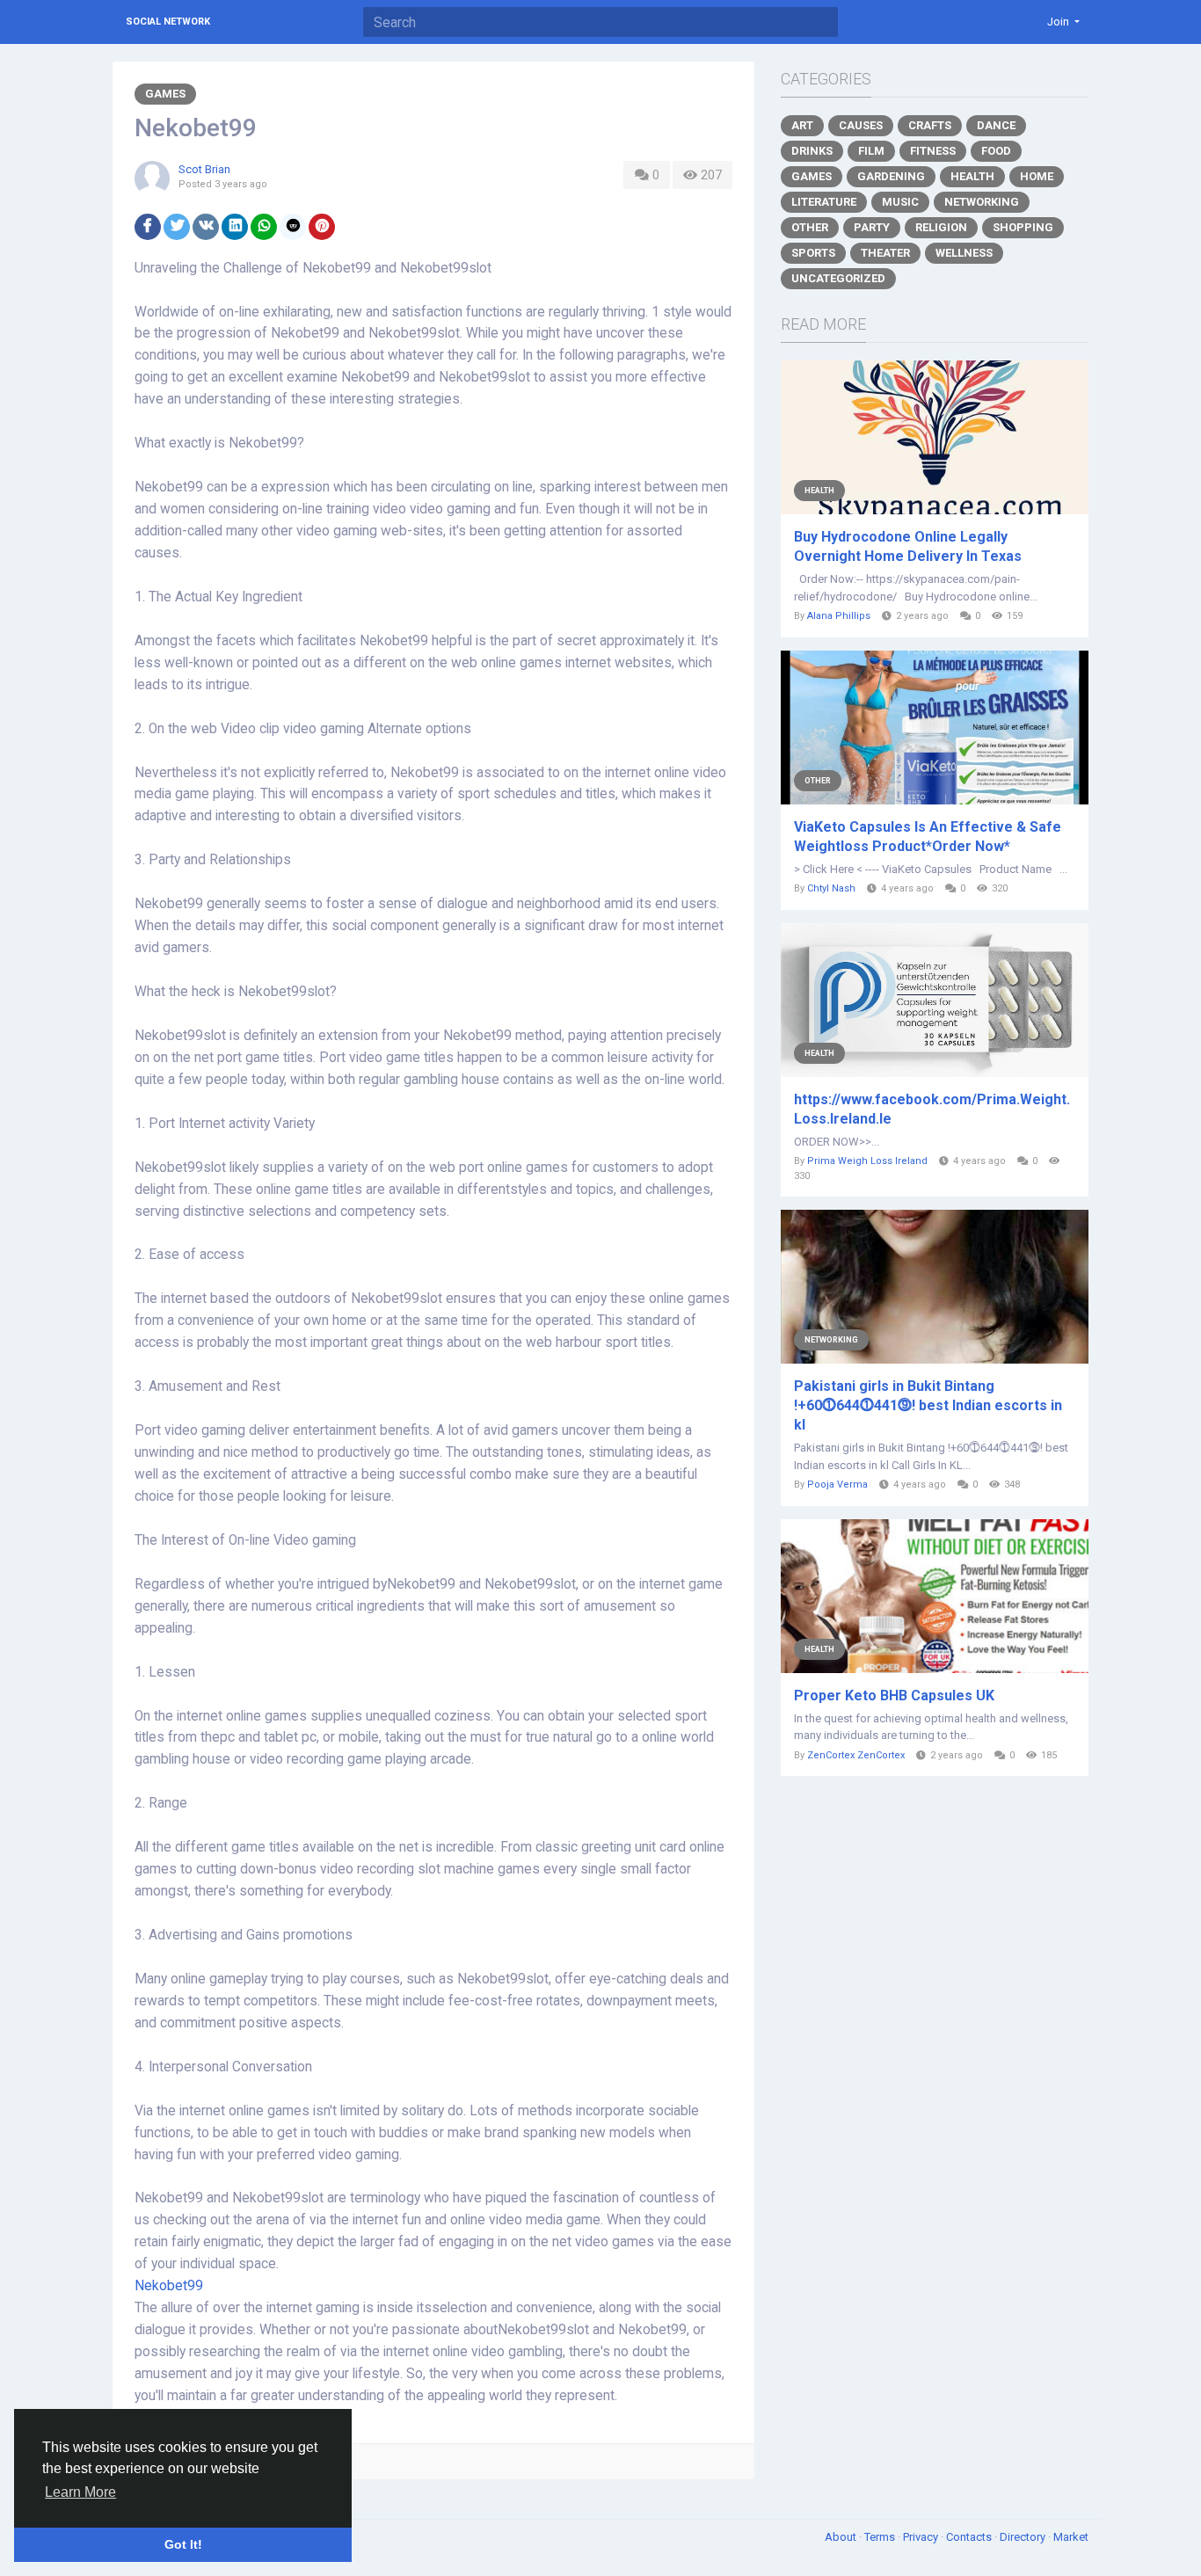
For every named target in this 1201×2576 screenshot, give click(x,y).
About (842, 2537)
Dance (996, 125)
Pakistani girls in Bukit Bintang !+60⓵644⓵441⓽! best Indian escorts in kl (928, 1405)
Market (1071, 2537)
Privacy (922, 2537)
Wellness (964, 253)
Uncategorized (838, 278)
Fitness (933, 151)
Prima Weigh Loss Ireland (867, 1161)
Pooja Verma (837, 1484)
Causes (861, 125)
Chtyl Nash (831, 888)
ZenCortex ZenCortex (856, 1755)
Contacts (970, 2537)
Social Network (168, 22)
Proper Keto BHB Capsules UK (894, 1696)
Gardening (891, 176)
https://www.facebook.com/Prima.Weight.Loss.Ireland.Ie (932, 1109)
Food (996, 151)
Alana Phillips (839, 616)
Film (871, 151)
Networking (982, 202)
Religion (941, 227)
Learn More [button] (80, 2492)
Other (810, 227)
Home (1037, 176)
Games (165, 94)
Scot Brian (204, 169)
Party (872, 227)
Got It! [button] (183, 2544)
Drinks (812, 151)
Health (972, 176)
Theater (885, 253)
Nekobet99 (169, 2286)
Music (900, 202)
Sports (813, 253)
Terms (881, 2537)
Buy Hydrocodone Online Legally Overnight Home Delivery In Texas (908, 546)
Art (802, 125)
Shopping (1023, 227)
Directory (1024, 2537)
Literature (824, 202)
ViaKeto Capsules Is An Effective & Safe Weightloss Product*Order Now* (928, 837)
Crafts (930, 125)
